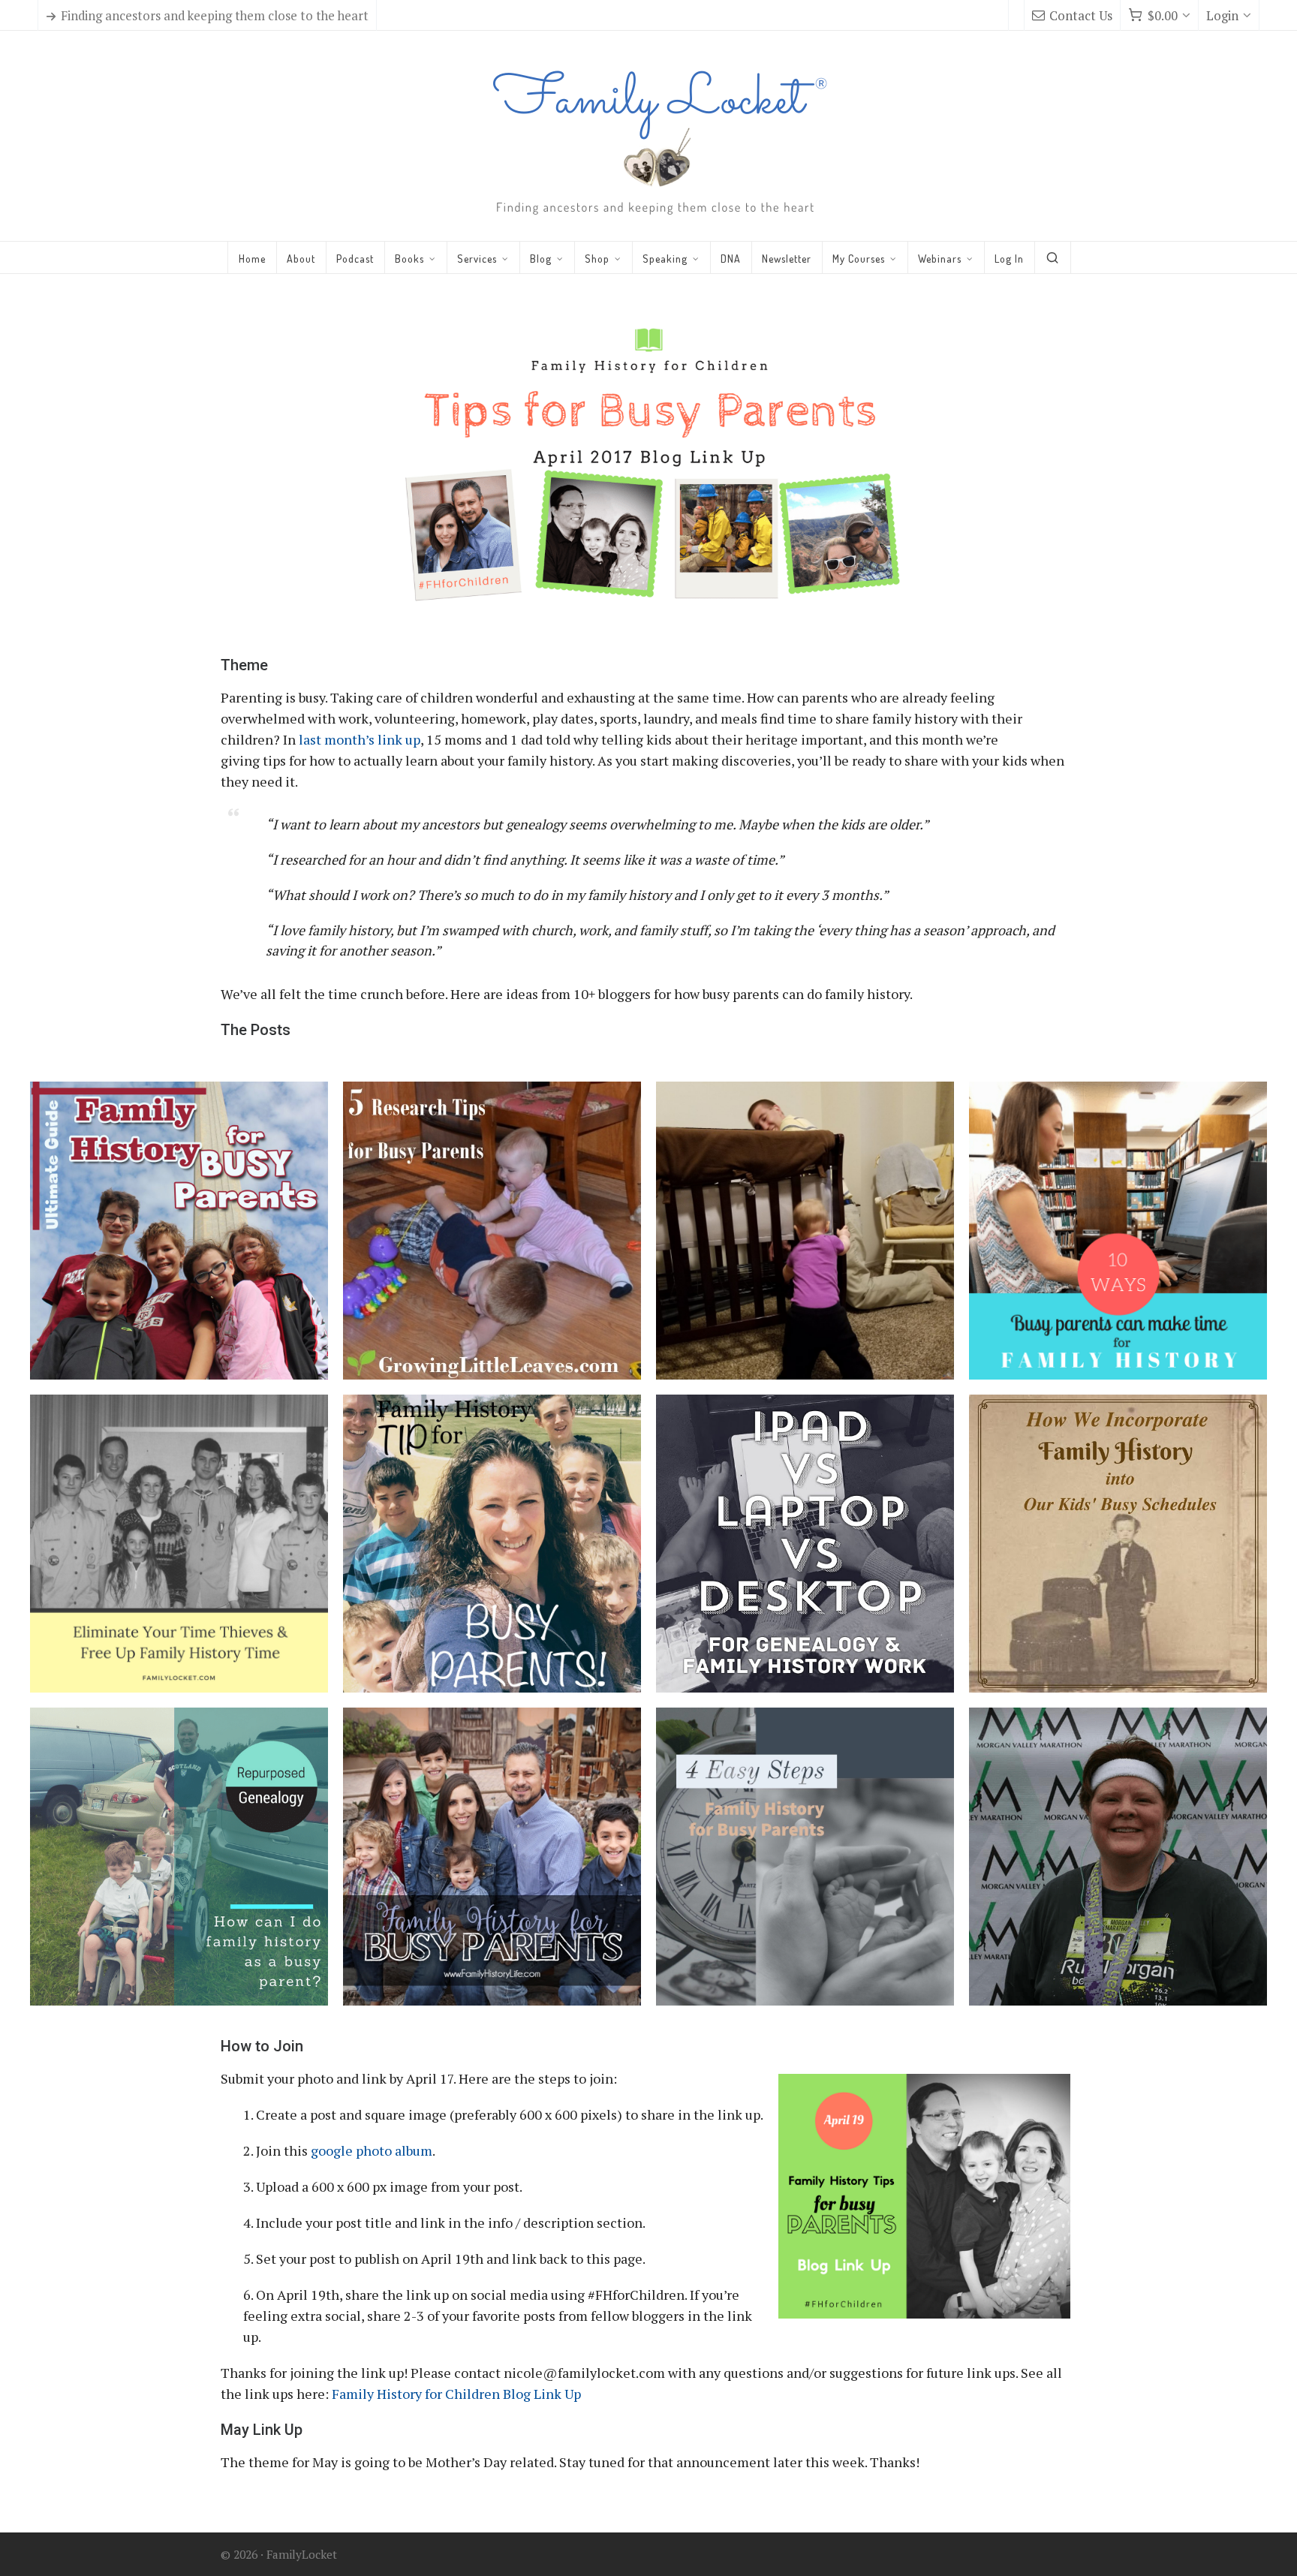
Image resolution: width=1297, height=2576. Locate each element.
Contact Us (1081, 16)
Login (1222, 16)
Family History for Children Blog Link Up (456, 2394)
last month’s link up (360, 739)
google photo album (372, 2150)
